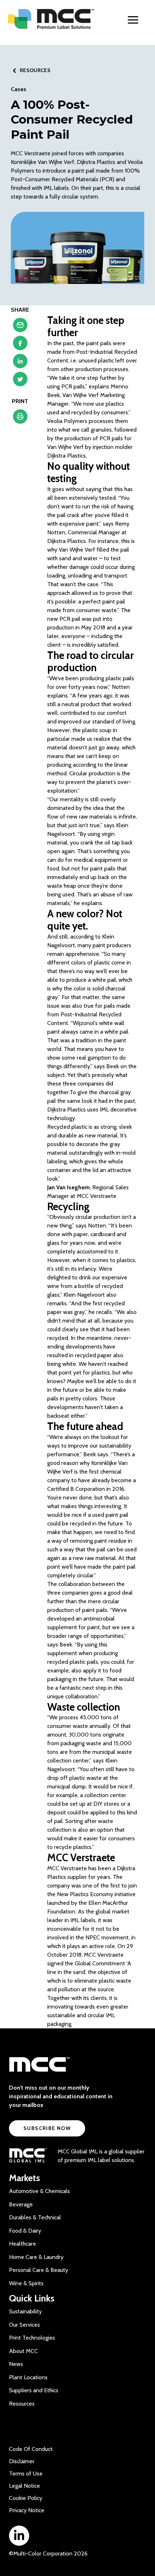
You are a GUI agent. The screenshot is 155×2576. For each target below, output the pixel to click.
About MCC (23, 2351)
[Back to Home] (54, 19)
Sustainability (25, 2311)
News (16, 2364)
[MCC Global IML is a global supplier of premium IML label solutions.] (28, 2156)
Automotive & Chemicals (39, 2191)
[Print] (20, 418)
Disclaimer (22, 2461)
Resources (22, 2404)
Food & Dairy (25, 2231)
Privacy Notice (27, 2510)
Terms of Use (26, 2474)
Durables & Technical (35, 2217)
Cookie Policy (26, 2498)
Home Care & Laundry (36, 2257)
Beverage (21, 2204)
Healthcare (23, 2244)
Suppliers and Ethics (34, 2390)
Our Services (25, 2325)
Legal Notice (25, 2486)
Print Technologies (32, 2338)
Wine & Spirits (26, 2283)
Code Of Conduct (31, 2449)
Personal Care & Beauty (39, 2270)
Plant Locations (28, 2377)
